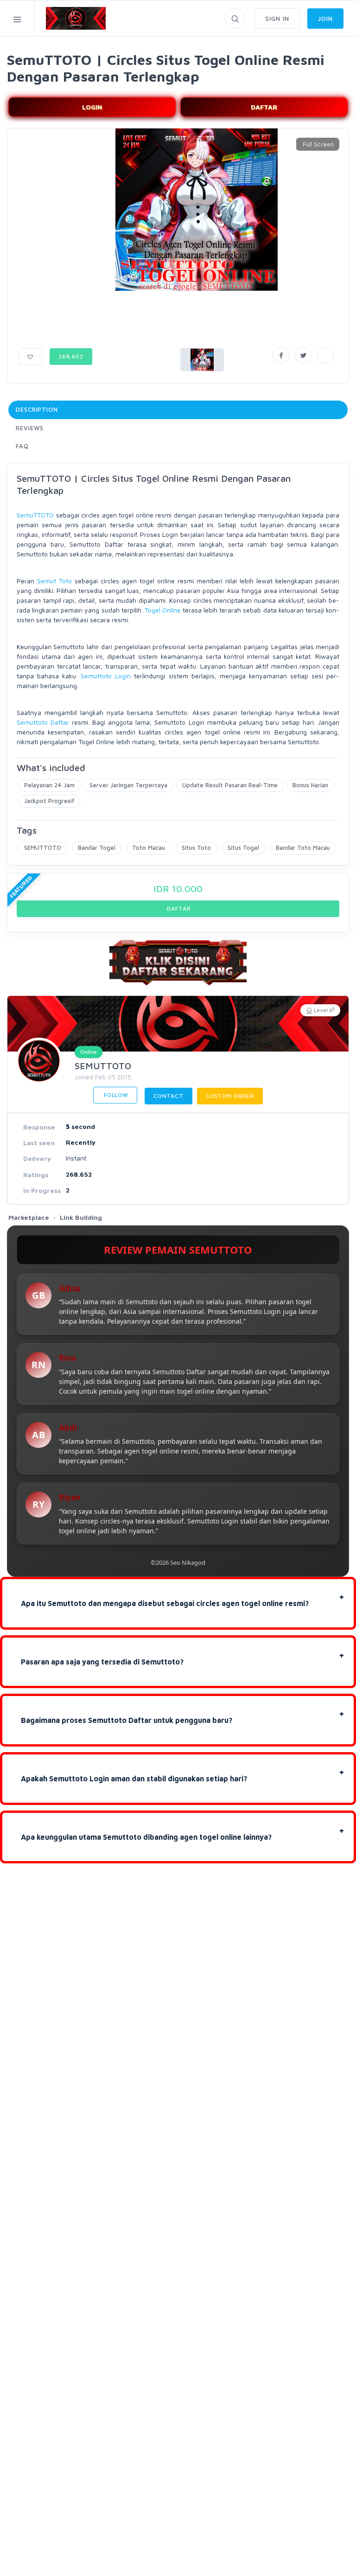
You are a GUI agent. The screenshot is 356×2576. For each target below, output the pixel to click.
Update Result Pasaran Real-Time (230, 785)
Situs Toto (196, 848)
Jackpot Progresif (49, 801)
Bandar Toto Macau (303, 848)
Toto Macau (149, 848)
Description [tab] (37, 409)
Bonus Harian (310, 785)
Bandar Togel (97, 848)
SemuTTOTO (35, 515)
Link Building (81, 1217)
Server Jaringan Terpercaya (128, 785)
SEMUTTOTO (43, 848)
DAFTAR (264, 107)
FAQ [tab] (22, 446)
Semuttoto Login (106, 676)
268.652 (71, 356)
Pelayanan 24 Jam (49, 785)
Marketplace (29, 1217)
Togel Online (163, 610)
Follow (115, 1095)
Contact (168, 1096)
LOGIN (92, 107)
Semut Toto (54, 581)
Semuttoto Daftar (43, 722)
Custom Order (230, 1096)
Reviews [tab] (30, 428)
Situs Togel (243, 848)
